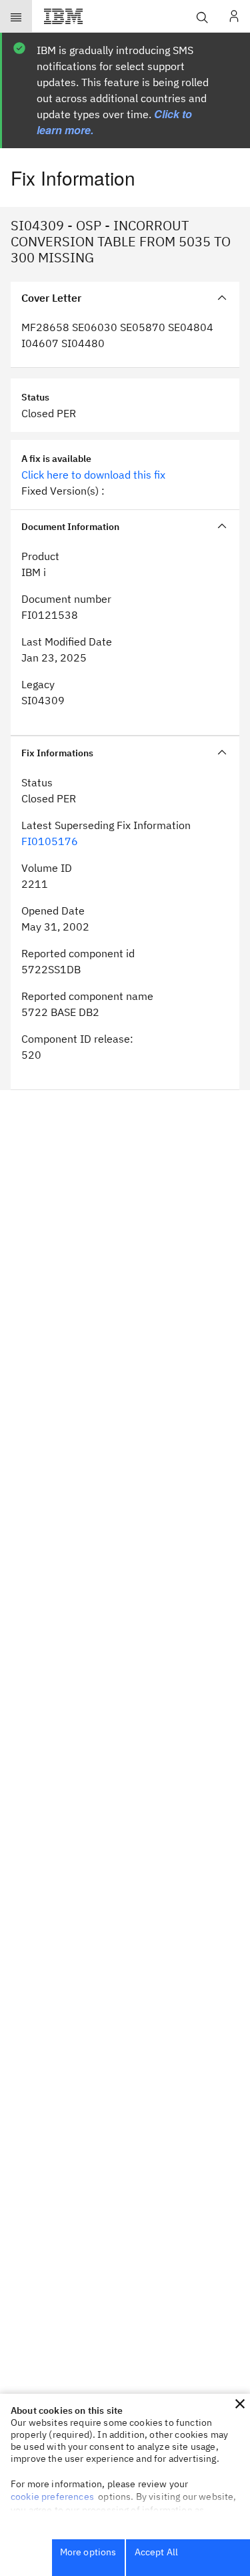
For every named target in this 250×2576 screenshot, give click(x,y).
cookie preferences (52, 2497)
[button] (240, 2404)
